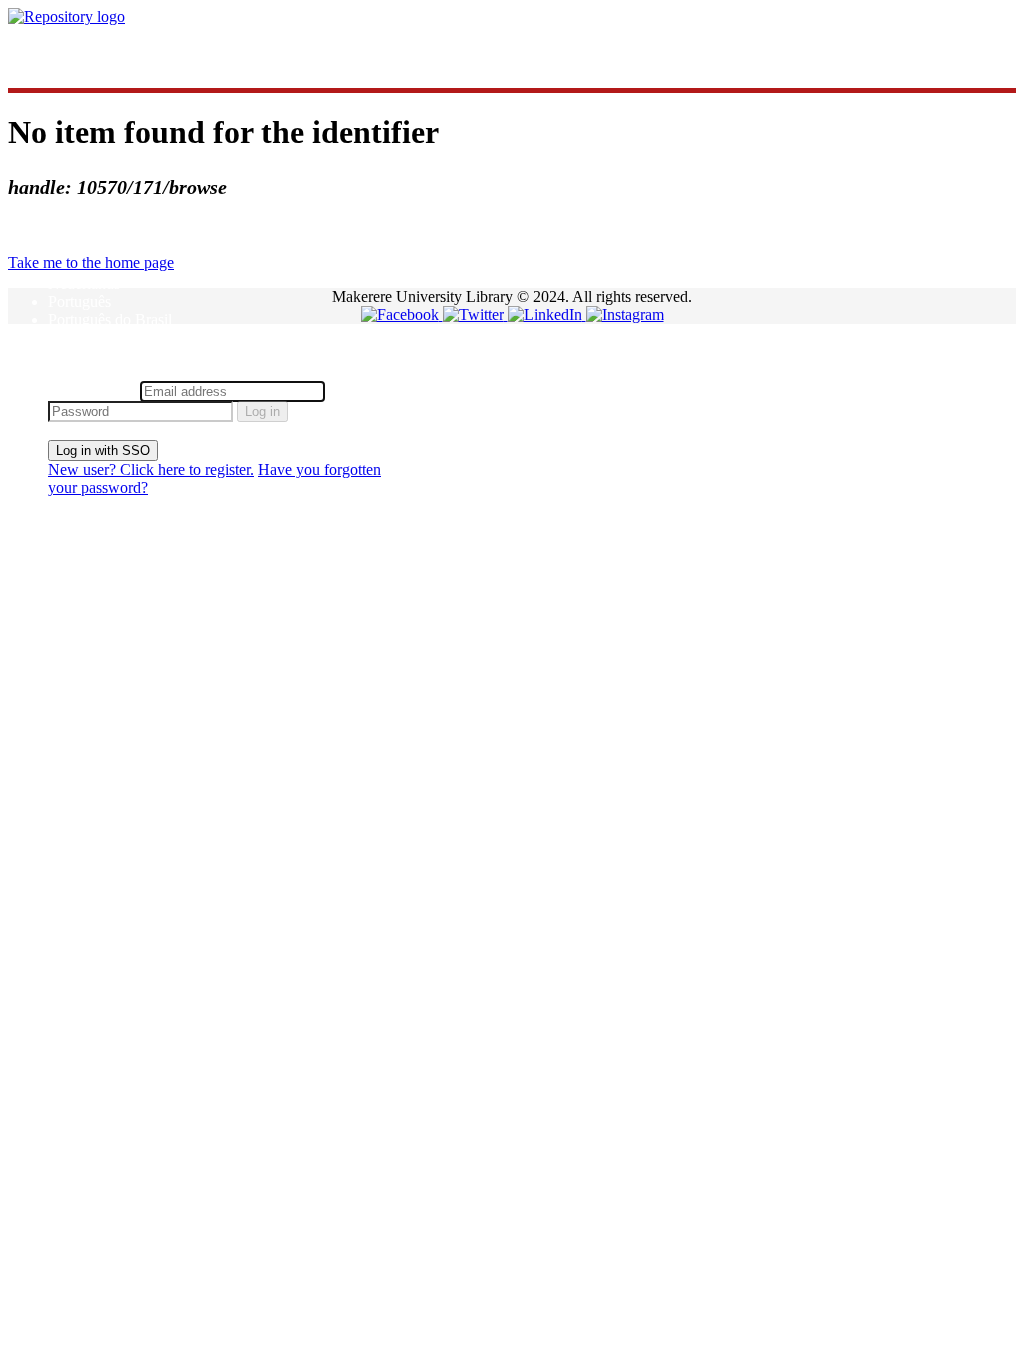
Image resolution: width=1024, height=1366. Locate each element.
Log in (262, 411)
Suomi (68, 337)
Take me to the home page (91, 262)
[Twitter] (475, 314)
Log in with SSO (103, 450)
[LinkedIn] (547, 314)
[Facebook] (402, 314)
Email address (92, 390)
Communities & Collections (135, 50)
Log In (69, 371)
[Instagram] (625, 314)
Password (359, 390)
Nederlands (84, 283)
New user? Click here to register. (151, 469)
